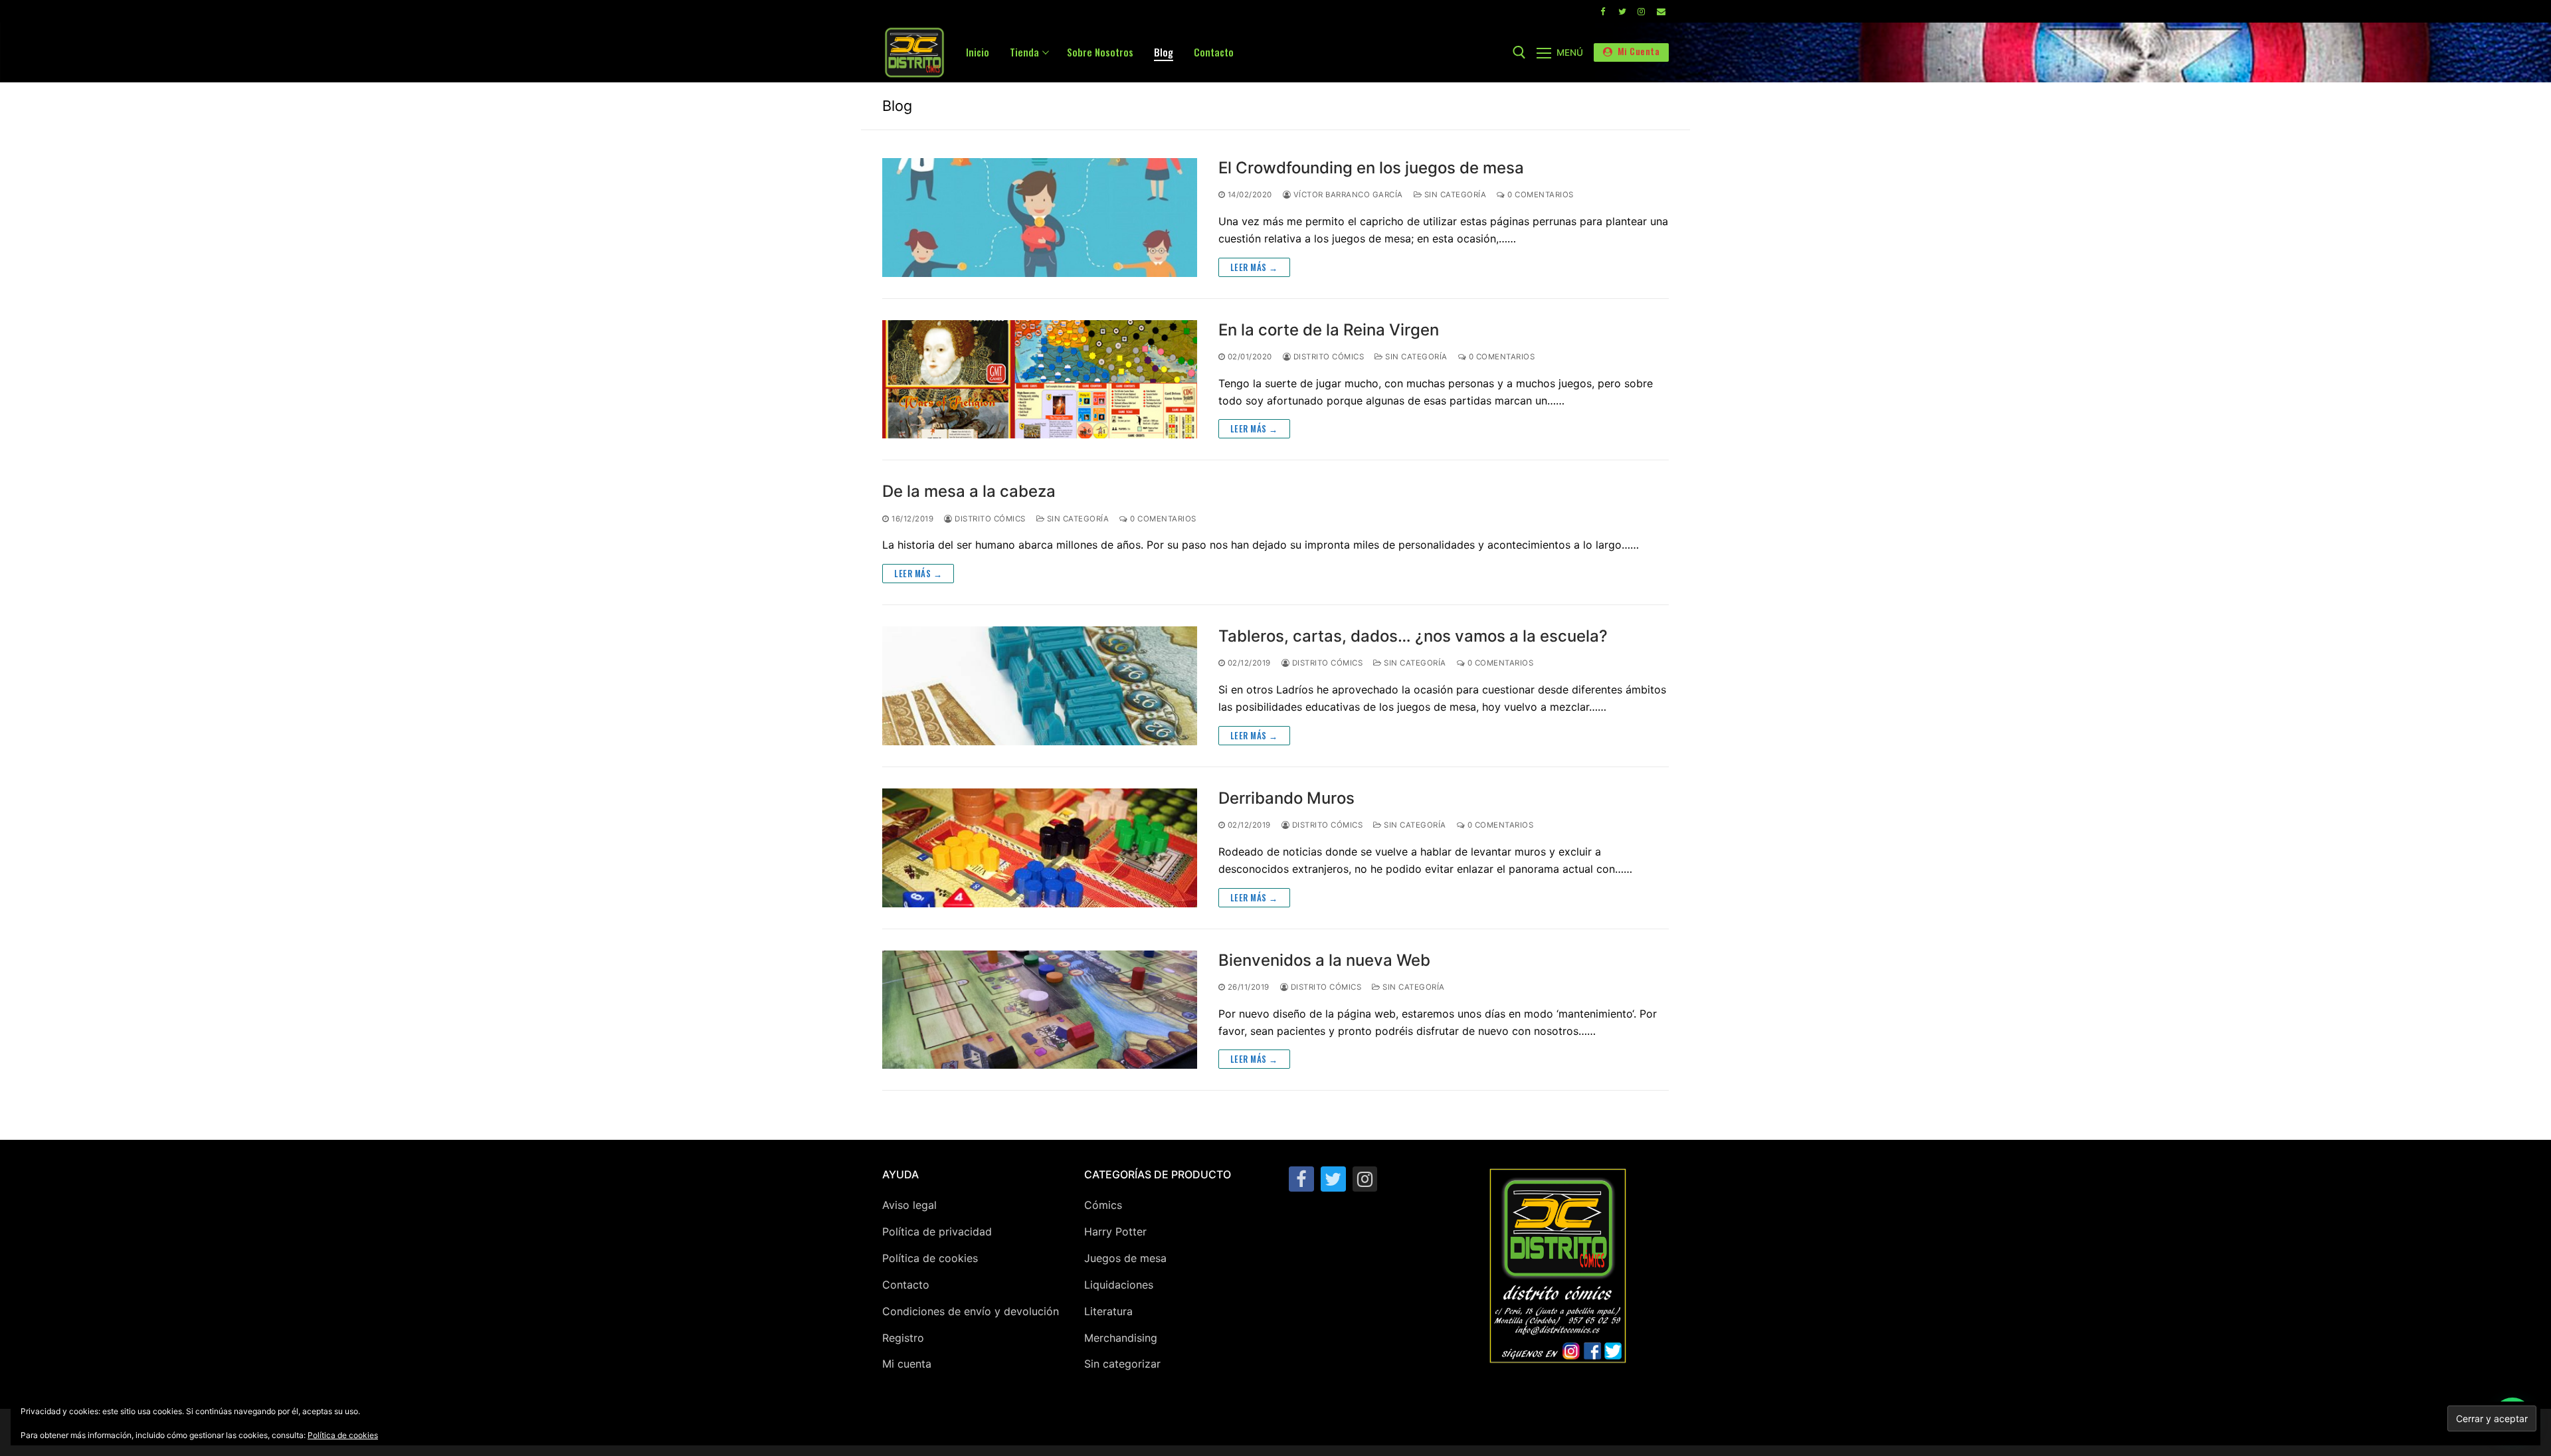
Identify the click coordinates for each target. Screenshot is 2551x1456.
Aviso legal (909, 1205)
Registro (903, 1338)
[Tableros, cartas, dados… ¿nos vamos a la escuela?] (1040, 686)
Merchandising (1121, 1338)
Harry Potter (1115, 1231)
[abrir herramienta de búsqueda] (1519, 52)
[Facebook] (1602, 11)
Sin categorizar (1122, 1364)
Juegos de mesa (1125, 1258)
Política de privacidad (937, 1231)
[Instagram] (1641, 11)
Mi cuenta (907, 1364)
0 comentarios (1540, 195)
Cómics (1103, 1205)
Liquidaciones (1119, 1285)
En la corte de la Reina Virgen (1329, 330)
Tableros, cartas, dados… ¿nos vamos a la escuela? (1413, 636)
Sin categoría (1454, 195)
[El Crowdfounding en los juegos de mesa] (1040, 218)
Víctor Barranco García (1347, 195)
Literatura (1108, 1311)
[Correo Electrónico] (1661, 11)
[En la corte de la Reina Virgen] (1040, 380)
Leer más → (1254, 267)
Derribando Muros (1286, 798)
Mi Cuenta (1637, 51)
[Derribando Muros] (1040, 848)
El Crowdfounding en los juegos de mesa (1371, 168)
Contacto (906, 1285)
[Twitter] (1622, 11)
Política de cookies (930, 1258)
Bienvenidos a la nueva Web (1324, 960)
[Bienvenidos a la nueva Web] (1040, 1010)
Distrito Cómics (1327, 357)
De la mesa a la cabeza (969, 491)
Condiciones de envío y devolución (971, 1311)
